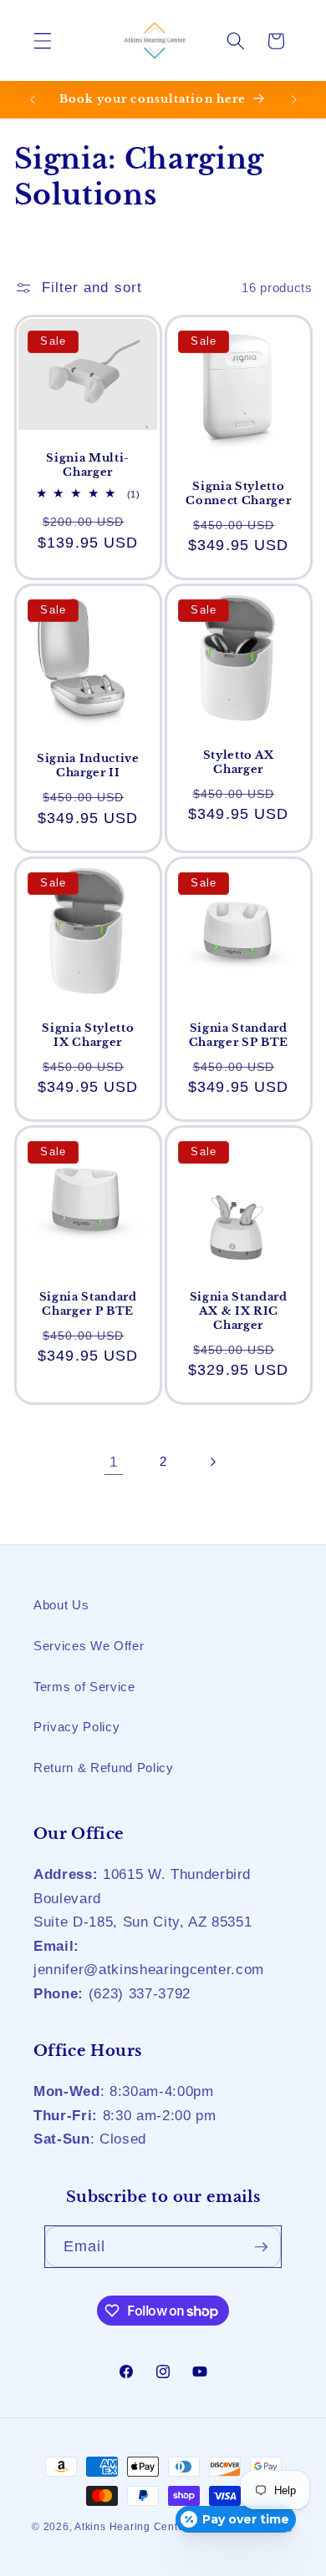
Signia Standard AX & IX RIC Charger (239, 1310)
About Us (61, 1605)
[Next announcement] (294, 99)
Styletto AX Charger (239, 761)
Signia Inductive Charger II (87, 765)
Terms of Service (84, 1687)
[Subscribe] (261, 2247)
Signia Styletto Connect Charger (238, 492)
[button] (43, 41)
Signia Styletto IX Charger (88, 1034)
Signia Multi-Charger (88, 465)
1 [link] (114, 1462)
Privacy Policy (76, 1727)
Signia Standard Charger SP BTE (239, 1034)
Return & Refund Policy (104, 1768)
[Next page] (212, 1462)
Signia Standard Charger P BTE (87, 1303)
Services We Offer (89, 1646)
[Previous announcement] (33, 99)
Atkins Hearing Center (131, 2527)
